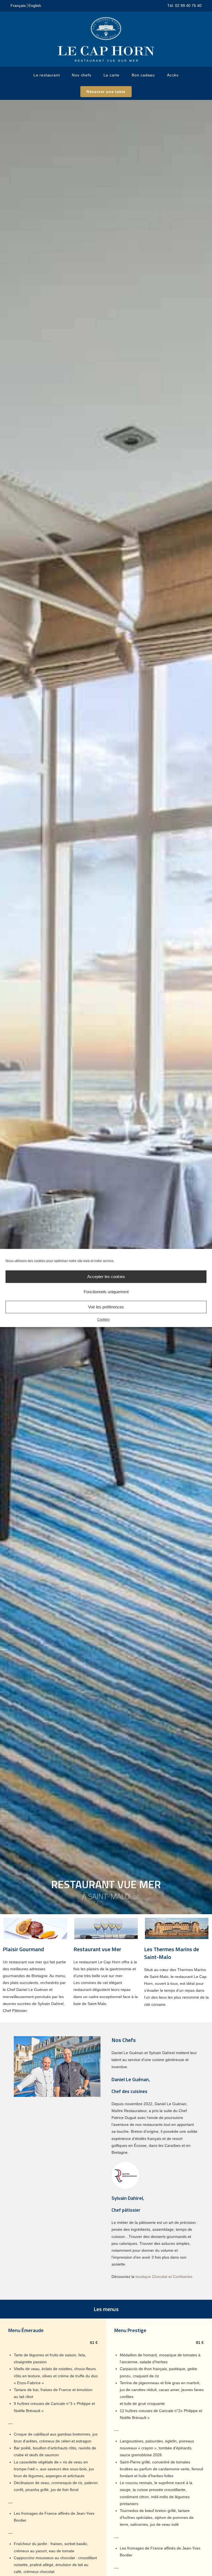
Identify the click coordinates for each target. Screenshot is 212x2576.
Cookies (103, 1319)
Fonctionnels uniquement (106, 1292)
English (35, 6)
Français (18, 6)
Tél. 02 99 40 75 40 (184, 6)
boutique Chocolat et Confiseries (164, 2277)
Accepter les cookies (106, 1277)
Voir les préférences (106, 1307)
